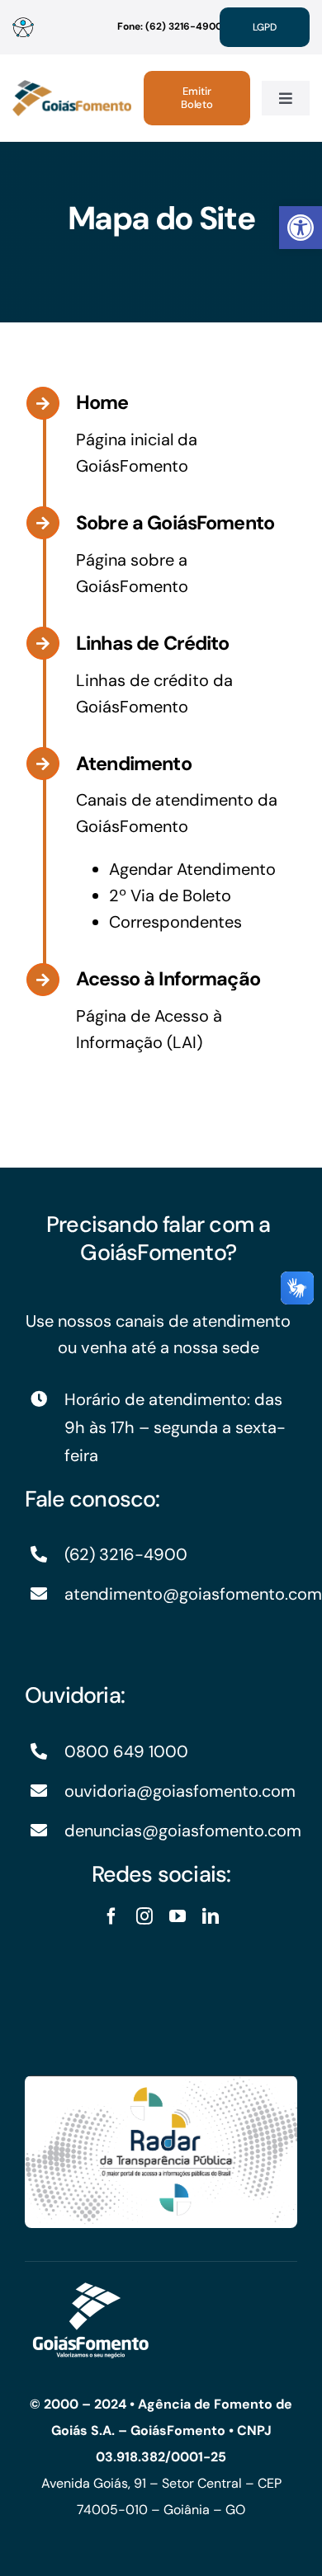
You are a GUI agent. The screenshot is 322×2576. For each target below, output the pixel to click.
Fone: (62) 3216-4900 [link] (170, 26)
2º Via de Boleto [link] (170, 895)
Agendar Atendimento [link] (192, 869)
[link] (301, 228)
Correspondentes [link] (175, 922)
